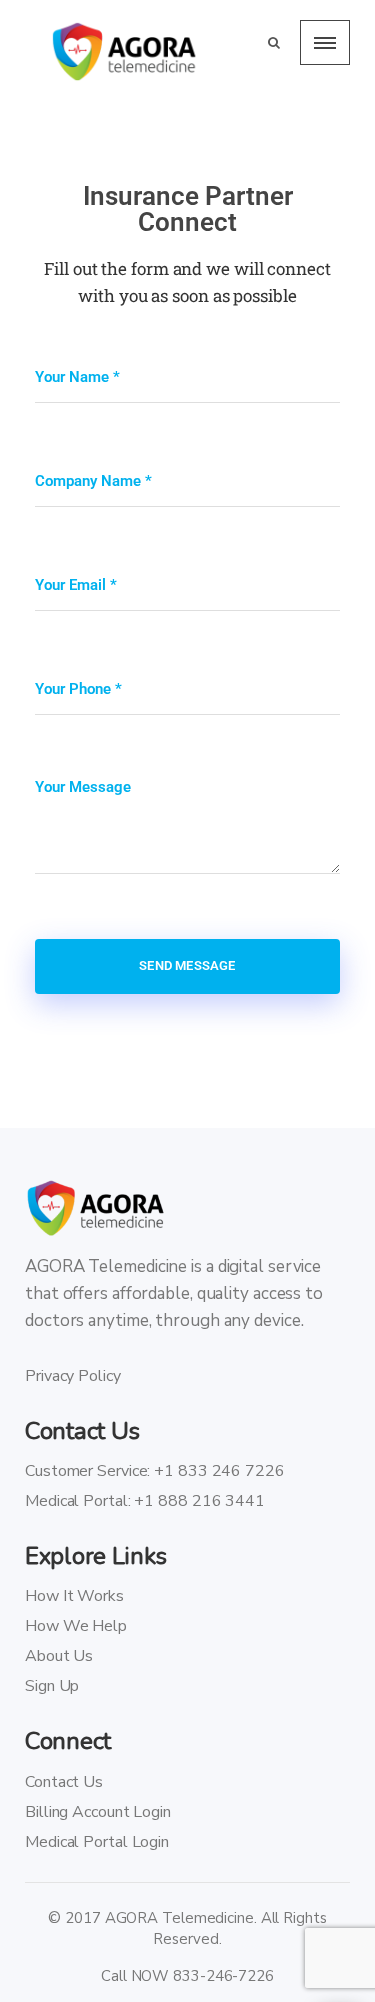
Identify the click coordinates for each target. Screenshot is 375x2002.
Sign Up (52, 1686)
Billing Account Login (98, 1812)
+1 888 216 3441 (199, 1501)
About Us (59, 1656)
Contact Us (64, 1782)
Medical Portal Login (97, 1842)
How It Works (74, 1596)
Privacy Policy (73, 1376)
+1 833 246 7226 (219, 1471)
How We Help (76, 1626)
